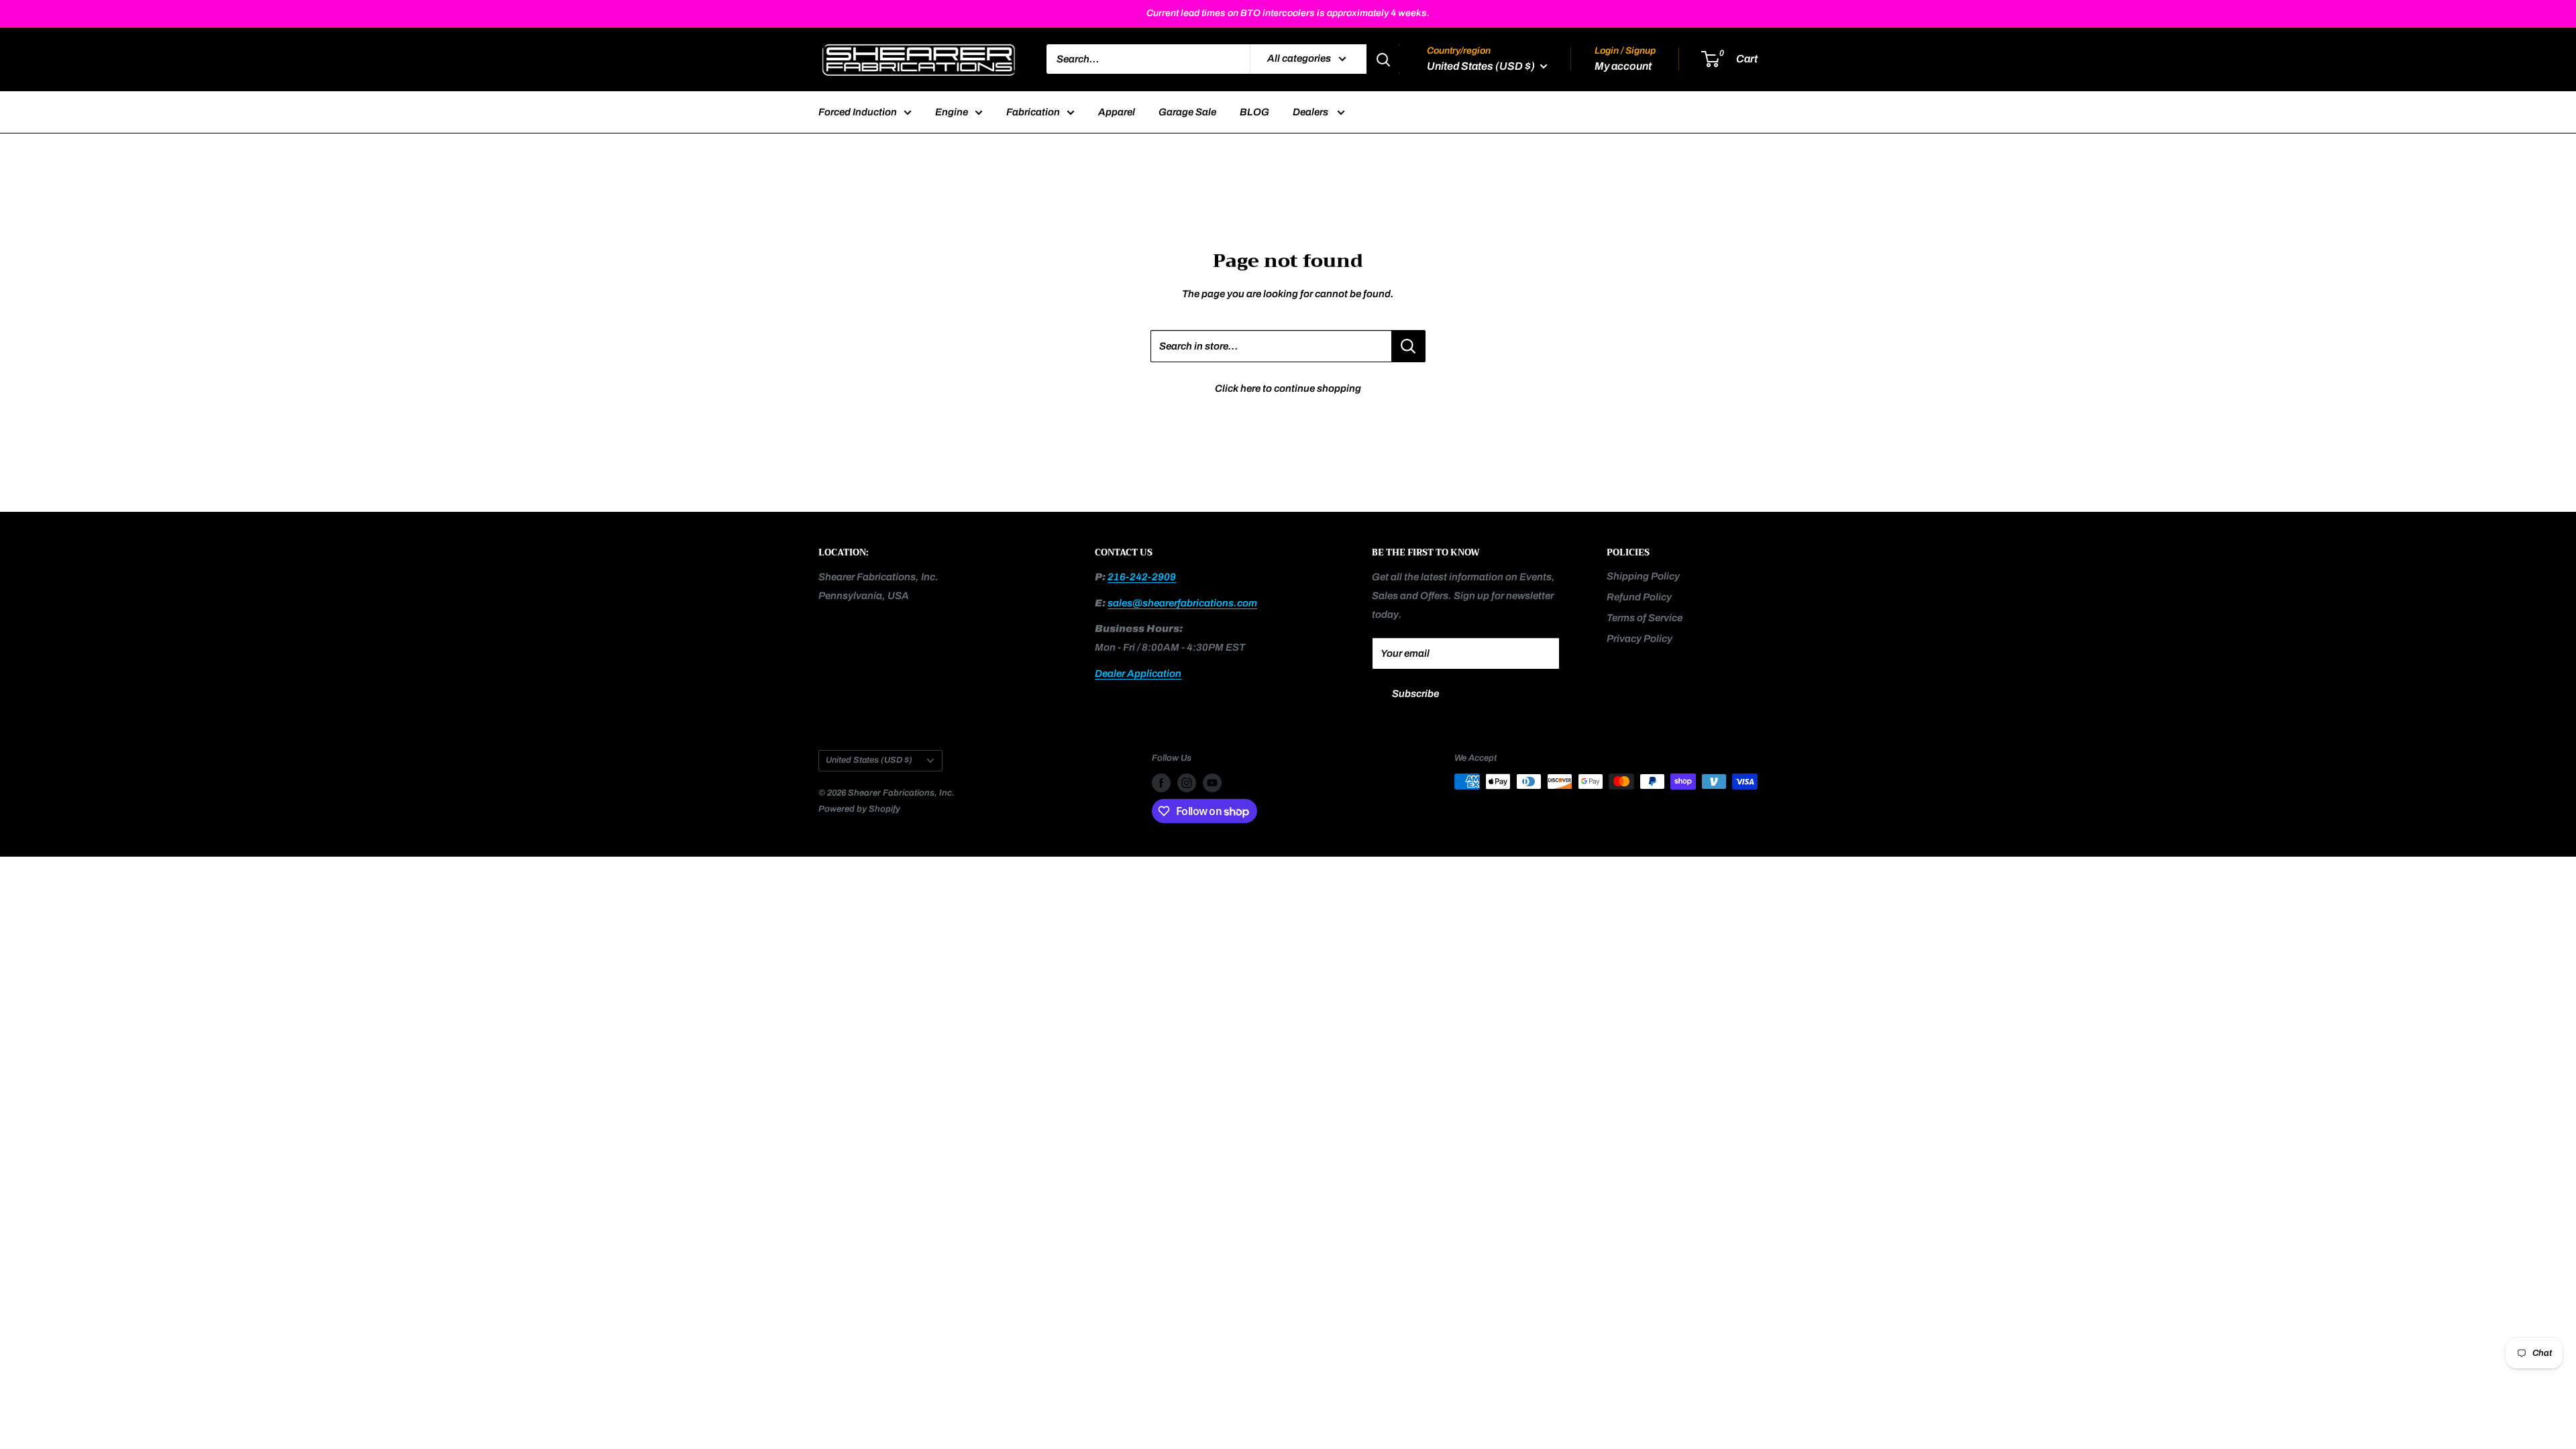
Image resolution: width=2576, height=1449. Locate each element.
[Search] (1383, 59)
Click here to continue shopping (1288, 388)
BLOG (1254, 112)
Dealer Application (1138, 674)
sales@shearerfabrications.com (1182, 603)
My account (1623, 66)
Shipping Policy (1643, 576)
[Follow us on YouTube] (1212, 783)
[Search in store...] (1408, 346)
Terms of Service (1645, 618)
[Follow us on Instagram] (1187, 783)
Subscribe (1415, 694)
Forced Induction (858, 112)
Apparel (1117, 112)
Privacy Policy (1640, 639)
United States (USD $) (869, 760)
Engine (952, 112)
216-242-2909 (1142, 577)
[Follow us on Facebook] (1161, 783)
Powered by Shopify (859, 809)
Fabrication (1033, 112)
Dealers (1311, 112)
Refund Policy (1639, 597)
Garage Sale (1187, 112)
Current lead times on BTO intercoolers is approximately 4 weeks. (1288, 13)
